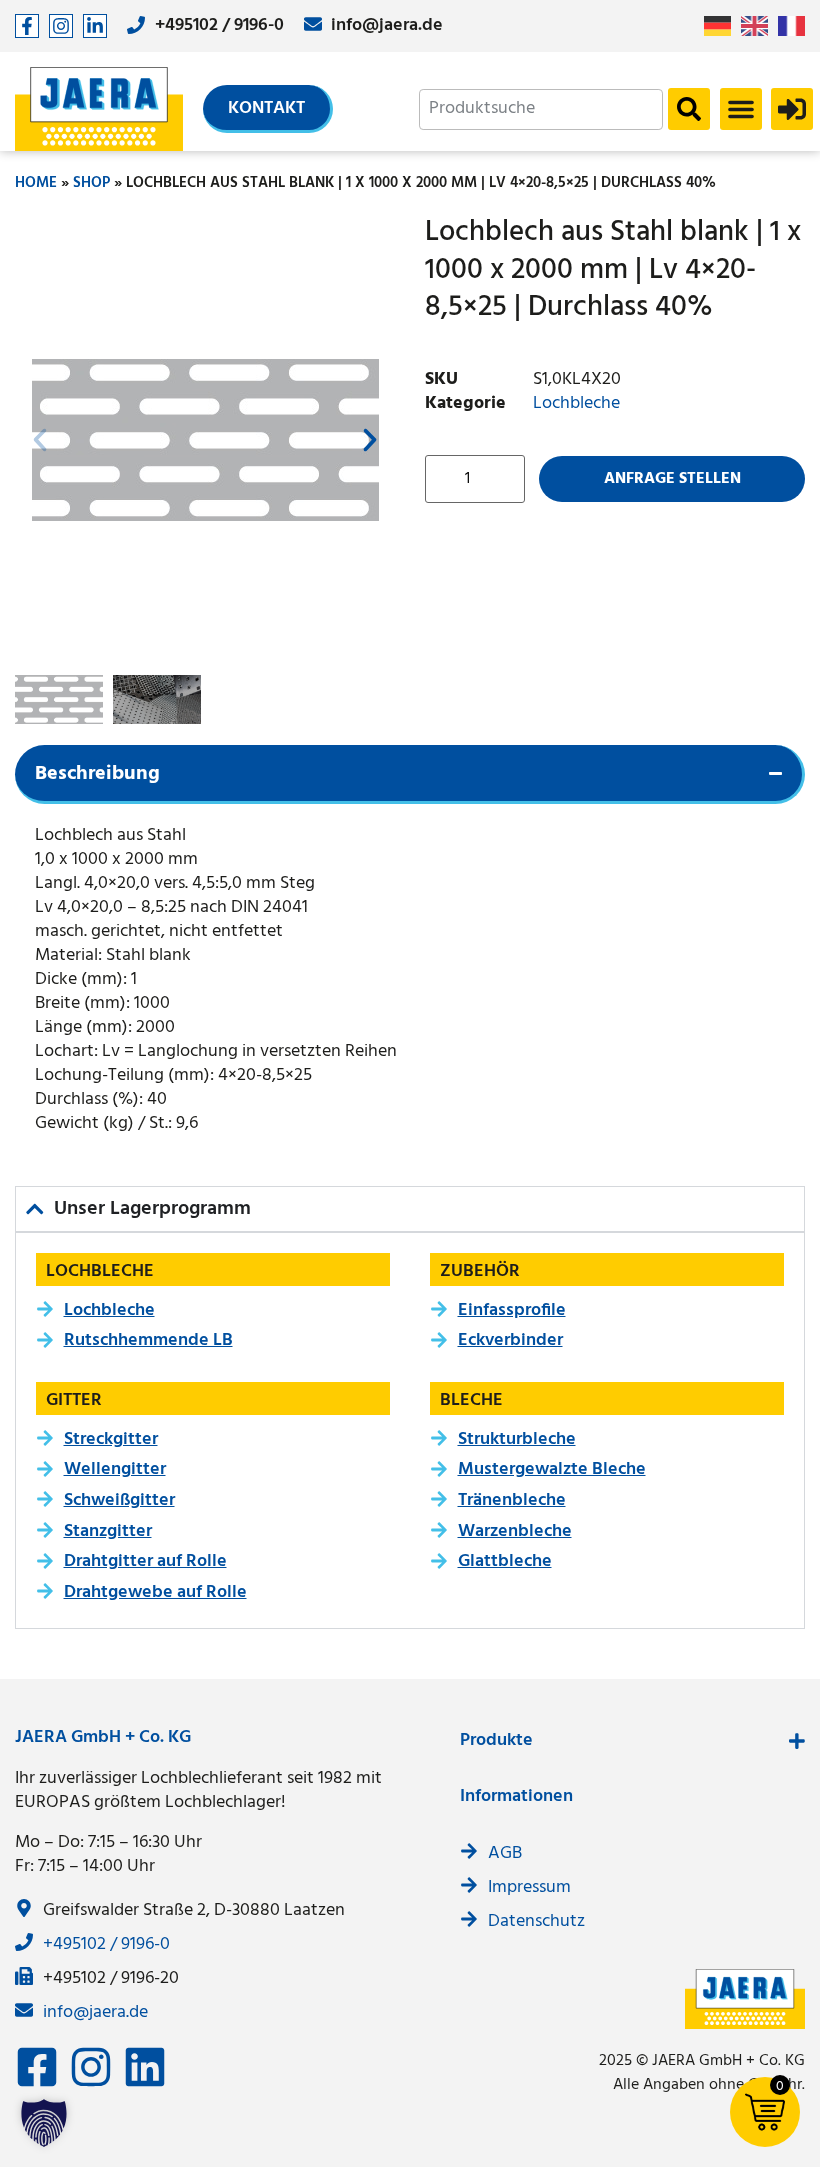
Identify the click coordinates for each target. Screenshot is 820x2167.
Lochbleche (576, 403)
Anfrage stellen (672, 479)
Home (36, 183)
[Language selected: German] (759, 26)
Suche (689, 109)
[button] (741, 109)
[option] (759, 26)
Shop (91, 183)
